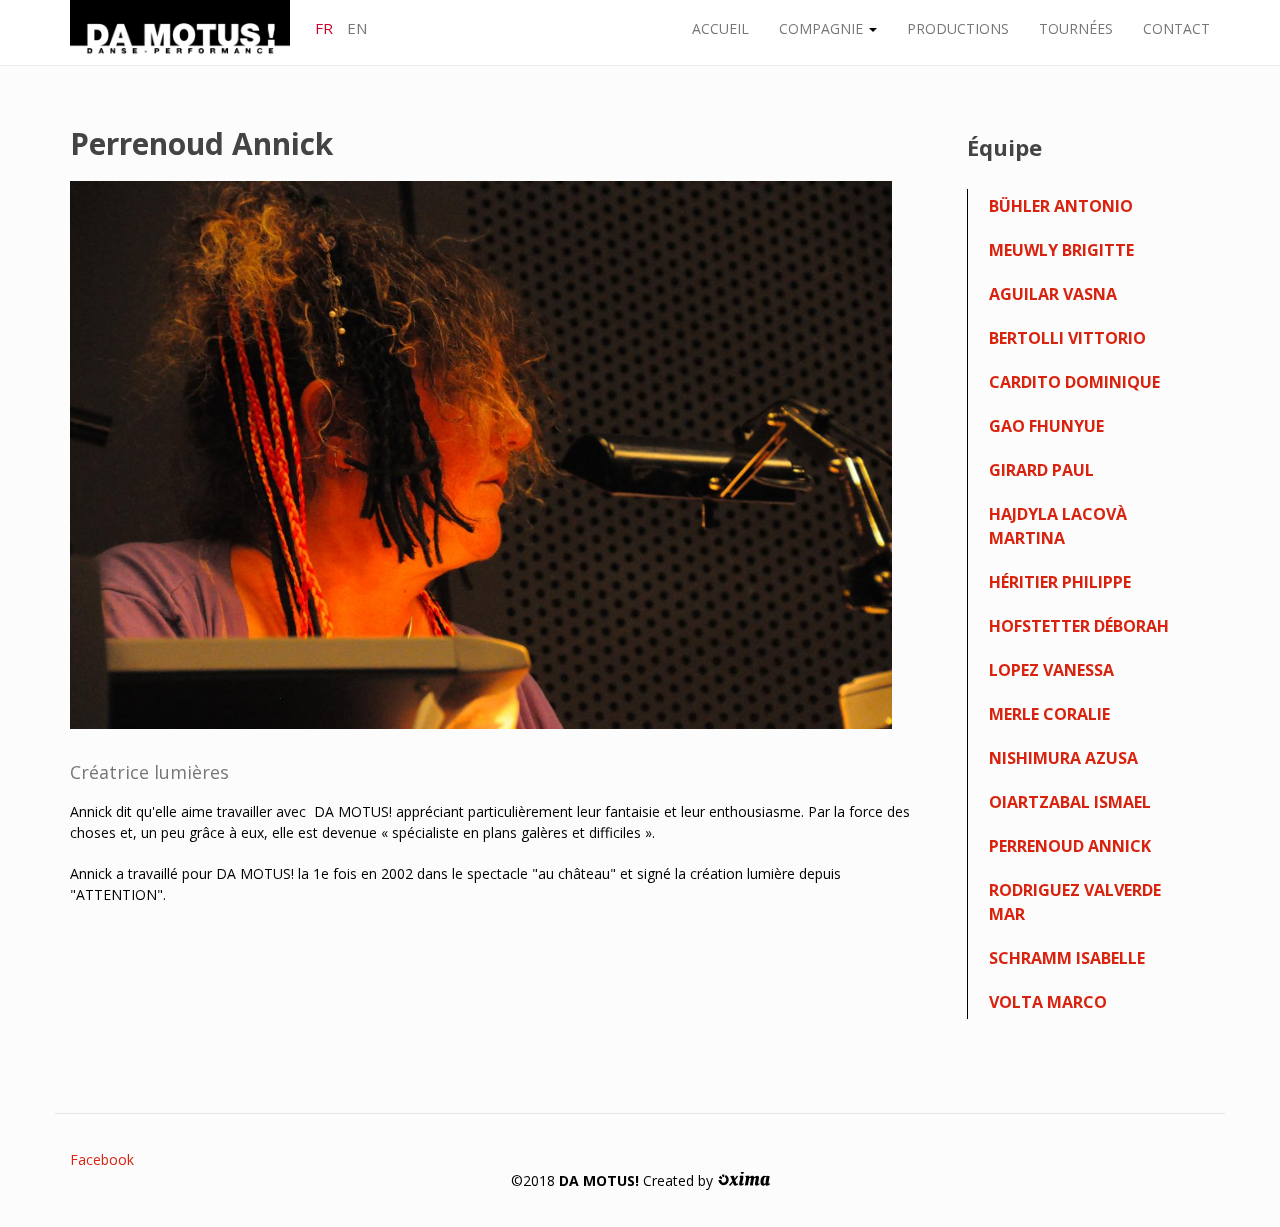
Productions (958, 28)
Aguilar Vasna (1053, 294)
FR (324, 28)
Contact (1176, 28)
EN (357, 28)
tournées (1076, 28)
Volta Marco (1048, 1002)
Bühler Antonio (1061, 206)
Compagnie (823, 28)
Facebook (102, 1159)
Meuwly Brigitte (1061, 250)
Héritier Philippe (1060, 582)
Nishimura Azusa (1063, 758)
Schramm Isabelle (1067, 958)
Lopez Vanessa (1051, 670)
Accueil (720, 28)
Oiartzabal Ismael (1070, 802)
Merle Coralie (1049, 714)
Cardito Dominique (1074, 382)
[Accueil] (187, 31)
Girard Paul (1041, 470)
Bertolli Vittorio (1067, 338)
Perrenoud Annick (1070, 846)
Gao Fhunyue (1046, 426)
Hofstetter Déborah (1079, 626)
